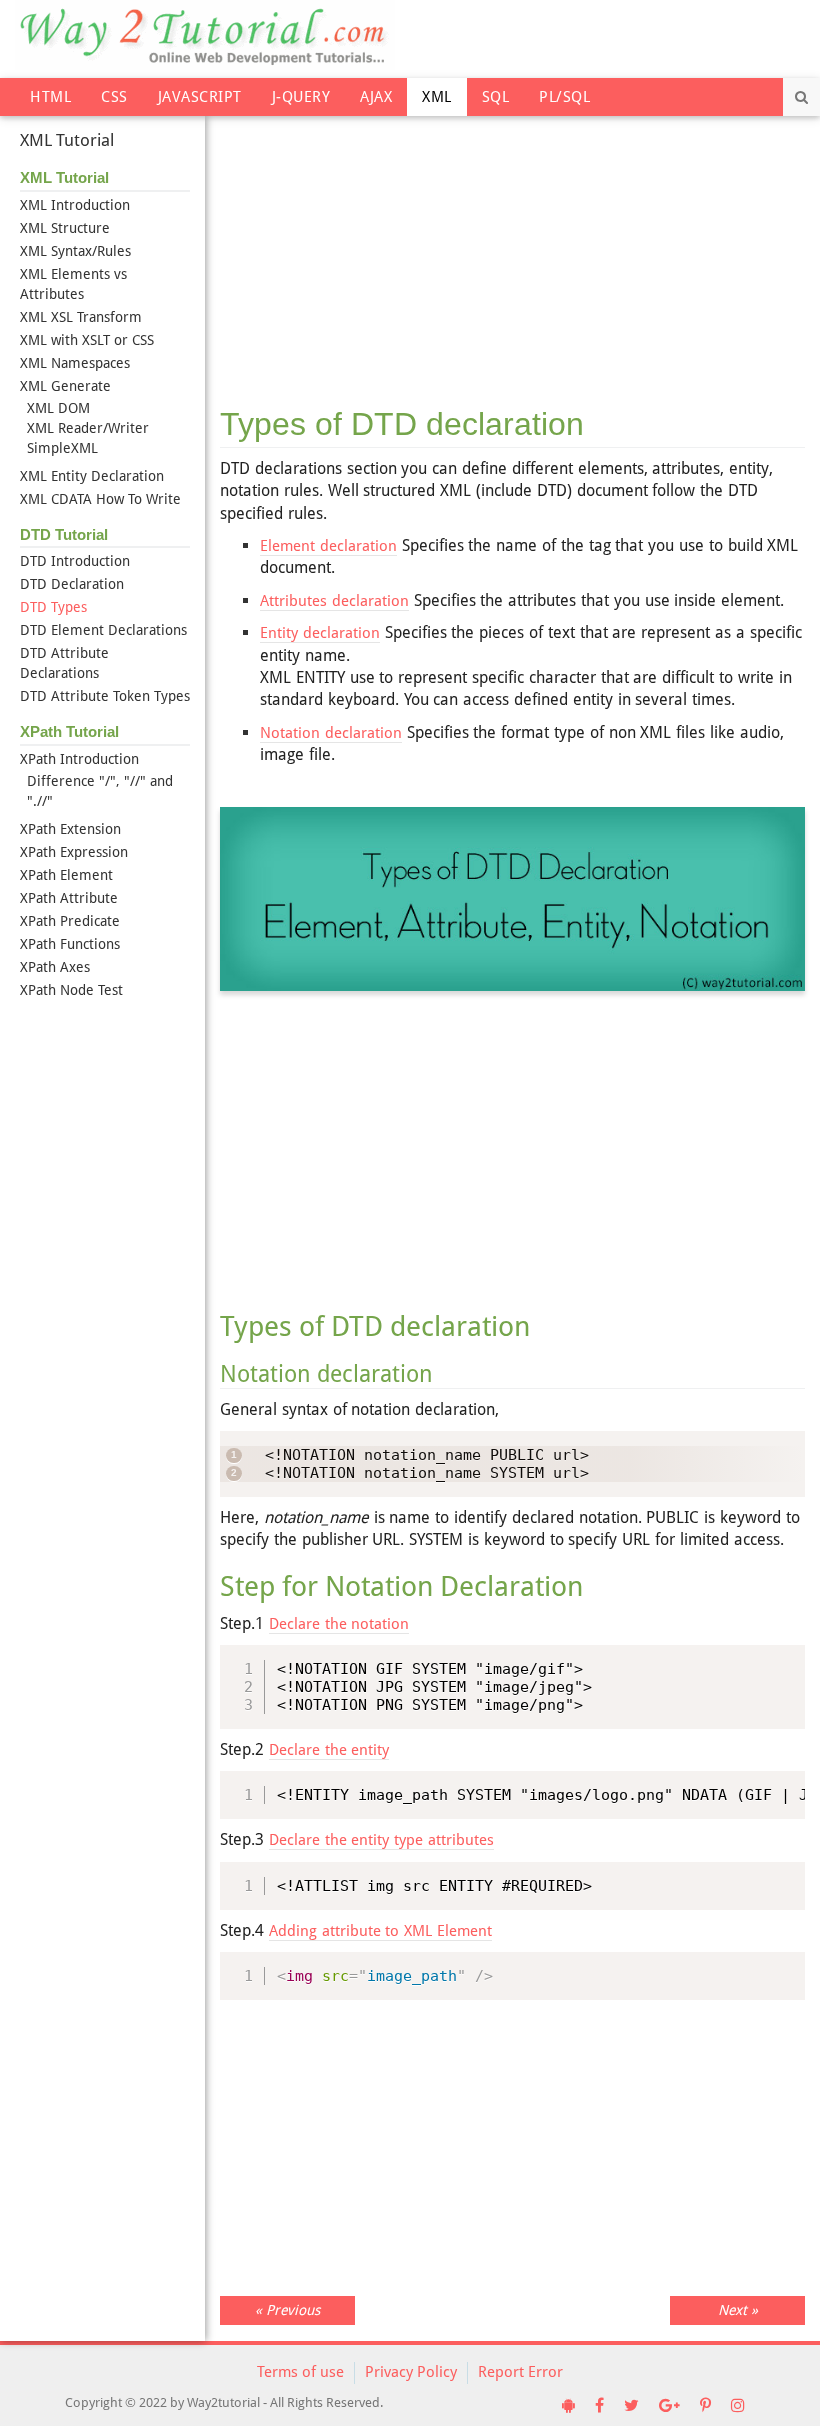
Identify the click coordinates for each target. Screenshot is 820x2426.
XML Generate (65, 386)
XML (437, 97)
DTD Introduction (75, 561)
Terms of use (300, 2372)
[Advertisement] (513, 249)
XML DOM (58, 408)
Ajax (376, 97)
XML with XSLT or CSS (87, 340)
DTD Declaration (72, 584)
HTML (50, 97)
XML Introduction (75, 205)
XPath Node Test (71, 990)
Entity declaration (320, 633)
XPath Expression (74, 852)
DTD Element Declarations (103, 630)
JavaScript (200, 97)
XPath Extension (70, 829)
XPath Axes (55, 967)
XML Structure (65, 228)
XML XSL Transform (81, 317)
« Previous (287, 2310)
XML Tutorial (67, 140)
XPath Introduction (79, 759)
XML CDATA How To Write (100, 499)
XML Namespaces (75, 363)
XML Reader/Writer (88, 428)
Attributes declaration (334, 601)
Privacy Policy (411, 2372)
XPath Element (66, 875)
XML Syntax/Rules (75, 251)
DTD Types (53, 607)
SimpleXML (62, 448)
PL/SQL (564, 97)
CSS (114, 97)
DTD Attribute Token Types (105, 696)
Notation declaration (331, 733)
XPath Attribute (69, 898)
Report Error (520, 2372)
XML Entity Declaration (92, 476)
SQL (496, 97)
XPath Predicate (70, 921)
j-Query (301, 97)
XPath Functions (70, 944)
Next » (738, 2310)
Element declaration (328, 546)
